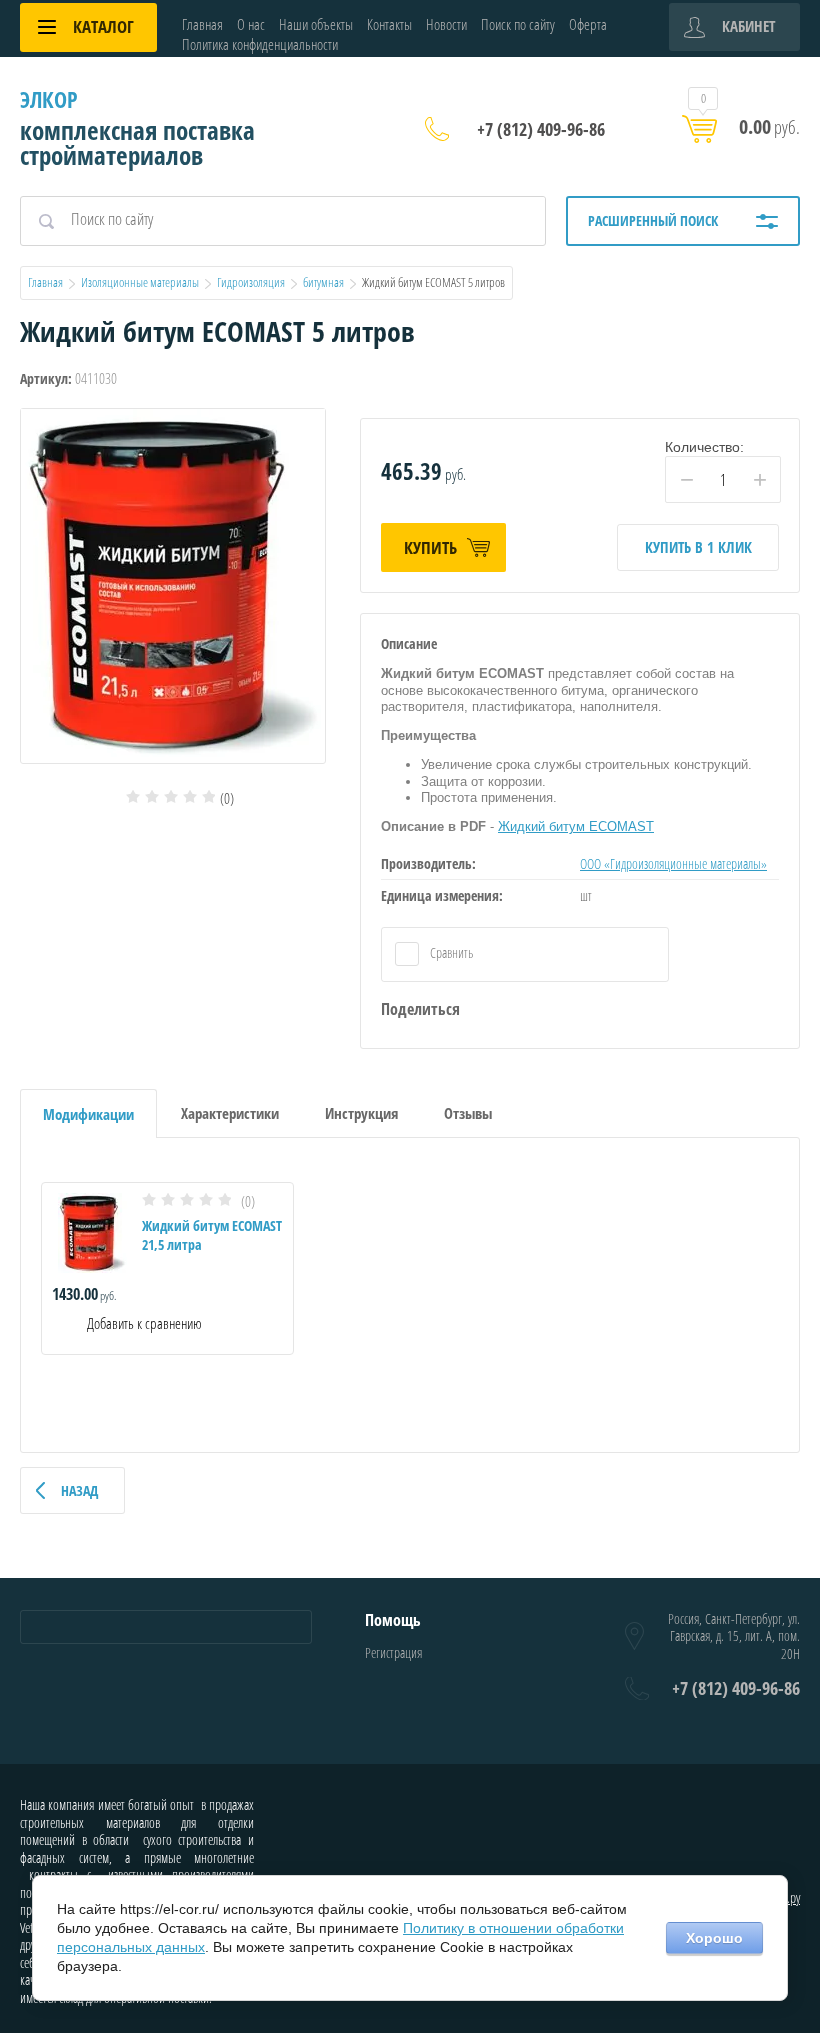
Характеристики (230, 1113)
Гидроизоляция (251, 282)
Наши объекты (316, 24)
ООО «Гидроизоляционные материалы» (673, 863)
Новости (446, 24)
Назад (79, 1490)
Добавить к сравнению (143, 1323)
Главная (202, 24)
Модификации (88, 1114)
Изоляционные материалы (140, 282)
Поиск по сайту (518, 24)
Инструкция (361, 1113)
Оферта (588, 24)
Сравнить (450, 952)
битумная (323, 282)
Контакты (389, 24)
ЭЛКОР (49, 99)
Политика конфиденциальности (260, 44)
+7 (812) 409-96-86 (541, 129)
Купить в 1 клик (698, 547)
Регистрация (393, 1652)
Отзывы (468, 1113)
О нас (251, 24)
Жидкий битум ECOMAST (576, 826)
